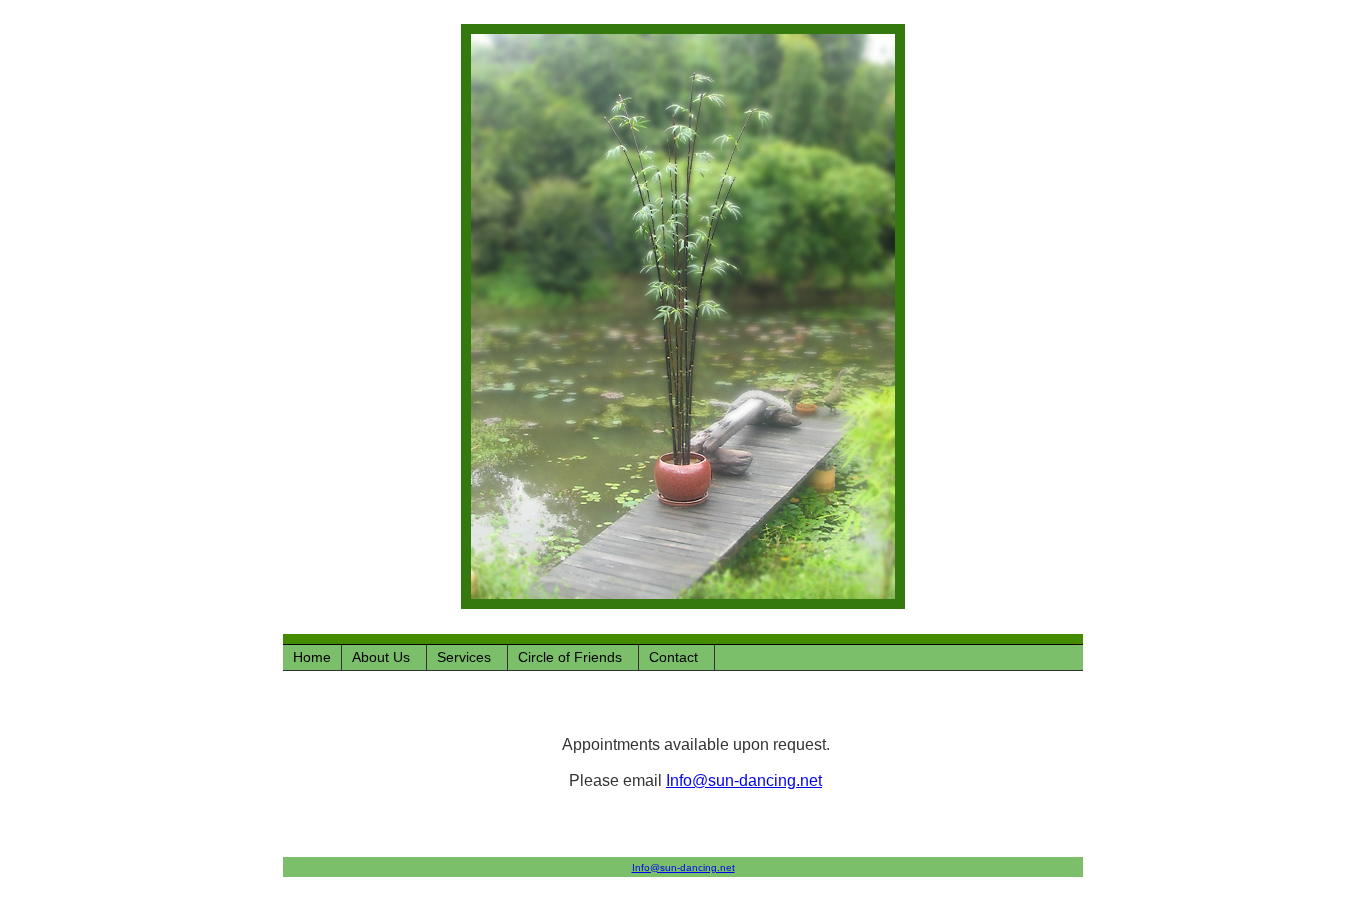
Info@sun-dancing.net (744, 780)
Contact (673, 657)
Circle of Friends (570, 657)
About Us (381, 657)
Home (312, 657)
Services (464, 657)
